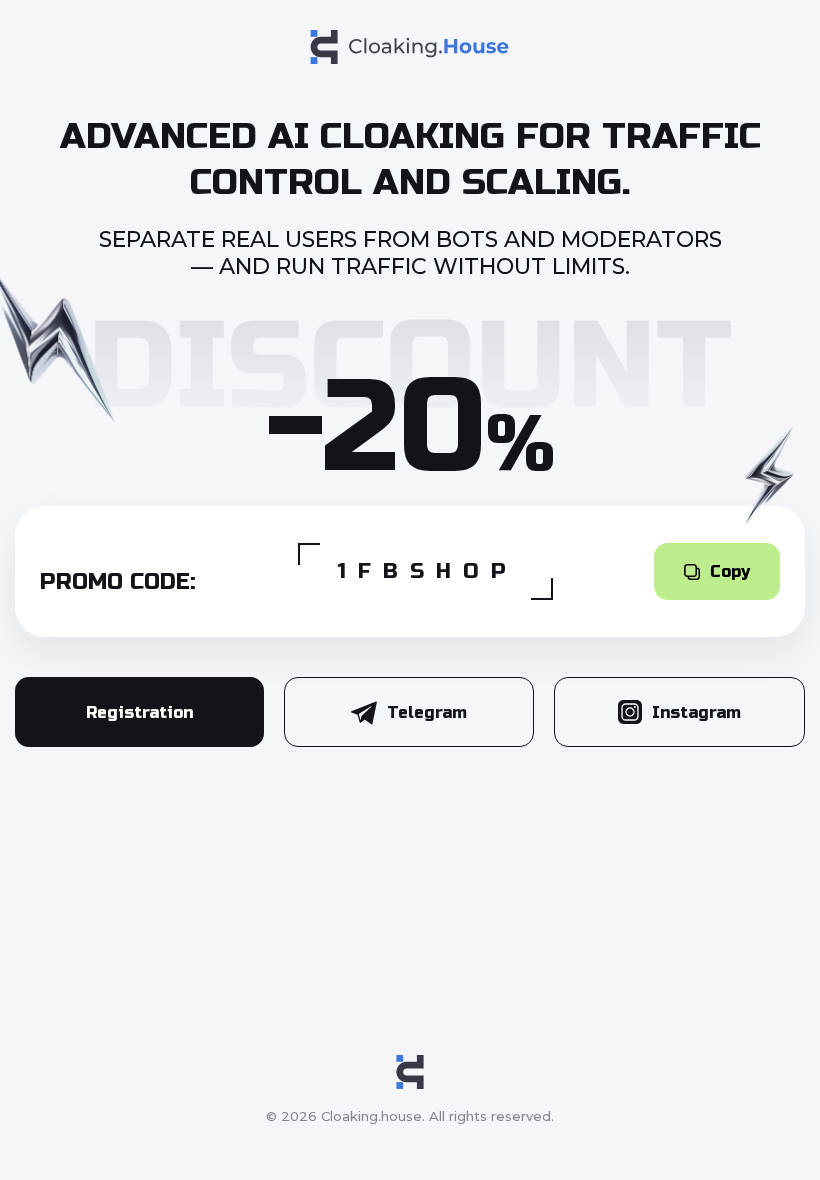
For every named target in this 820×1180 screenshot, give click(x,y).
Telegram (427, 712)
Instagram (696, 712)
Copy (730, 571)
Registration (139, 712)
